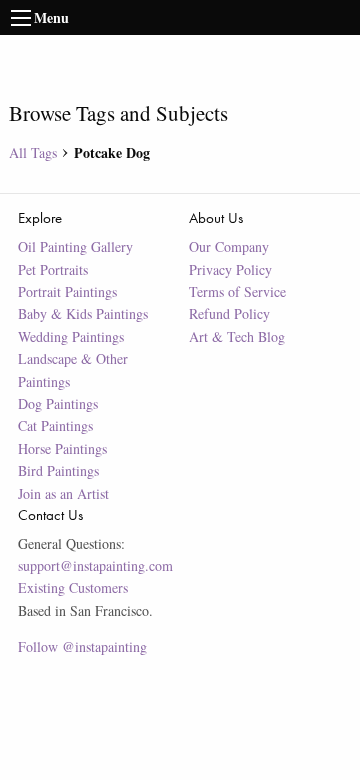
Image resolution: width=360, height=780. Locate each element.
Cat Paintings (55, 425)
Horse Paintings (62, 448)
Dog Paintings (58, 403)
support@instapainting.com (95, 565)
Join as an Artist (63, 493)
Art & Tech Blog (237, 336)
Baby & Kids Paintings (83, 313)
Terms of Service (237, 291)
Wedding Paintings (71, 336)
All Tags (33, 152)
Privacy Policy (230, 269)
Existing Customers (73, 587)
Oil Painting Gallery (75, 246)
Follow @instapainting (82, 646)
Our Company (229, 246)
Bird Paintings (58, 470)
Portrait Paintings (67, 291)
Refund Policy (229, 313)
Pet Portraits (53, 269)
